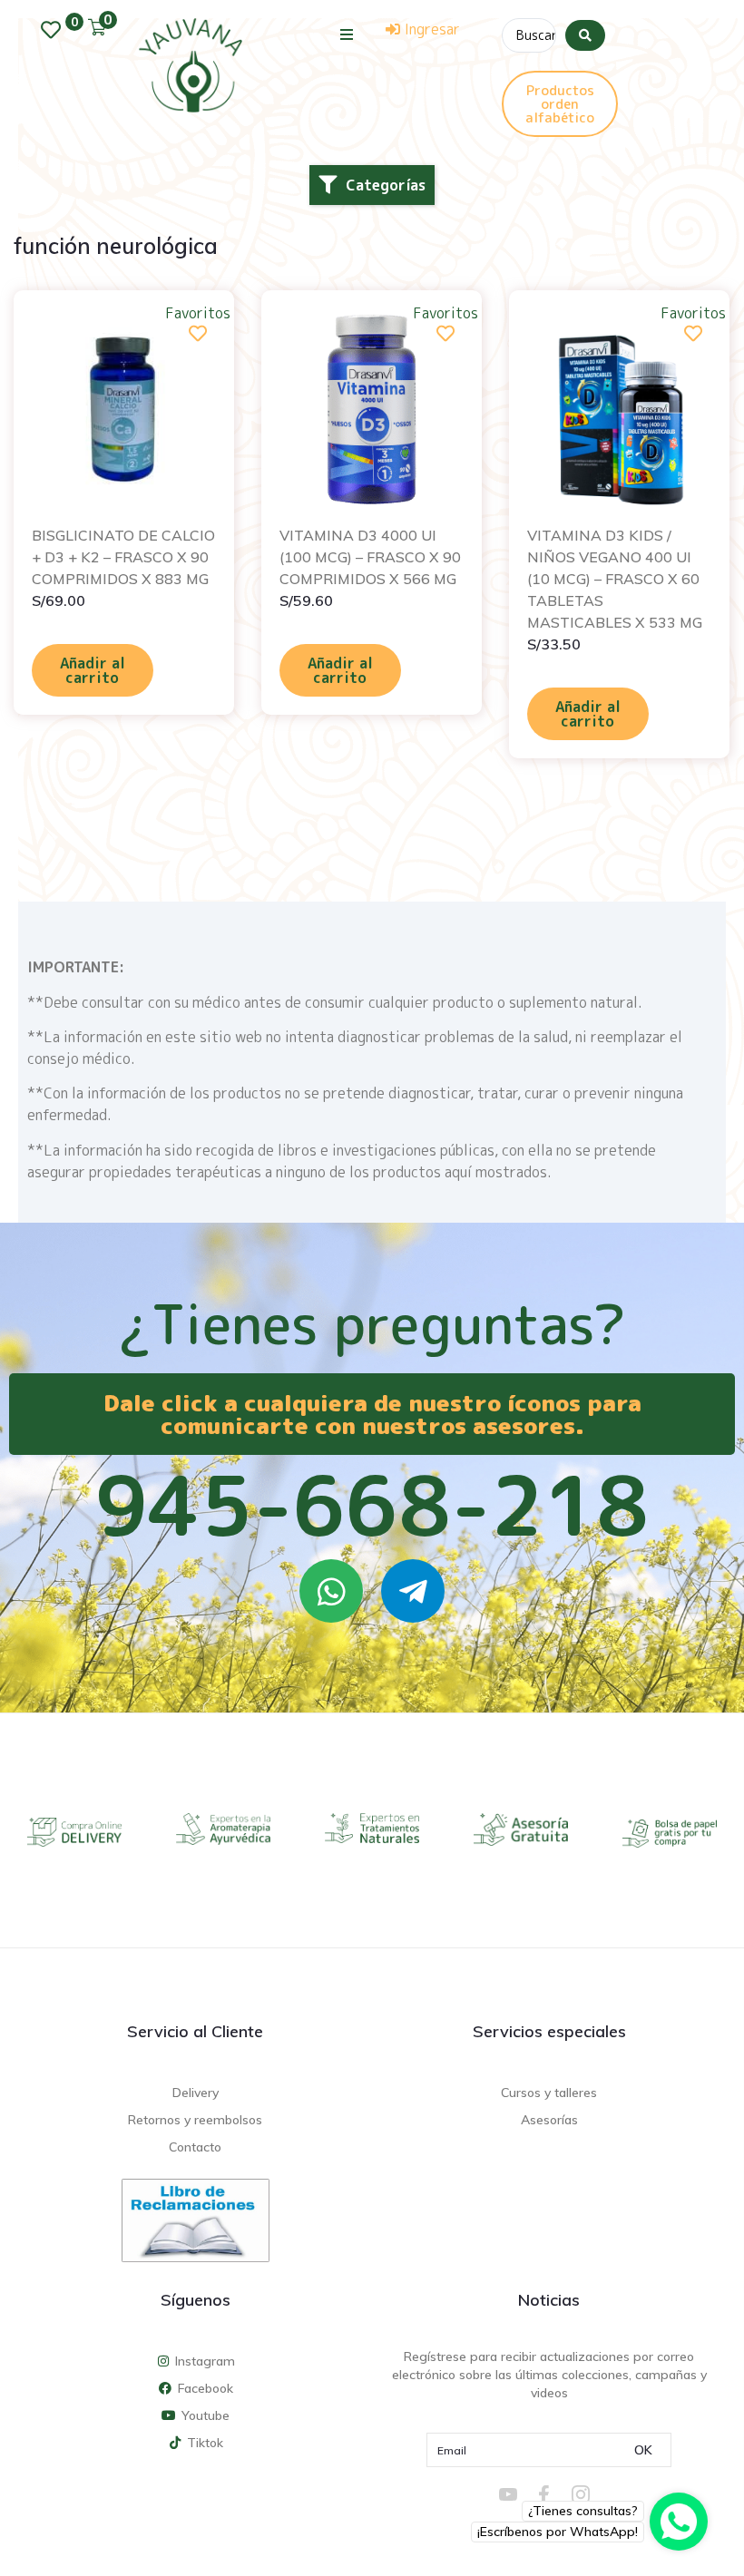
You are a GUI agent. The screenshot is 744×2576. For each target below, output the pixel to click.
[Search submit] (585, 35)
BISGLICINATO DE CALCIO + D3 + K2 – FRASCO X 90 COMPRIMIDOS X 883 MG (123, 557)
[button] (347, 34)
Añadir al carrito (93, 670)
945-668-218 (372, 1505)
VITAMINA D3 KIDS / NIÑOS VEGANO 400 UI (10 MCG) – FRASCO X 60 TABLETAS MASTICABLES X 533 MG (615, 579)
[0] (55, 30)
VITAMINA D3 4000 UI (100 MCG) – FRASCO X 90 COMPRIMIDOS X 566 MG (370, 557)
